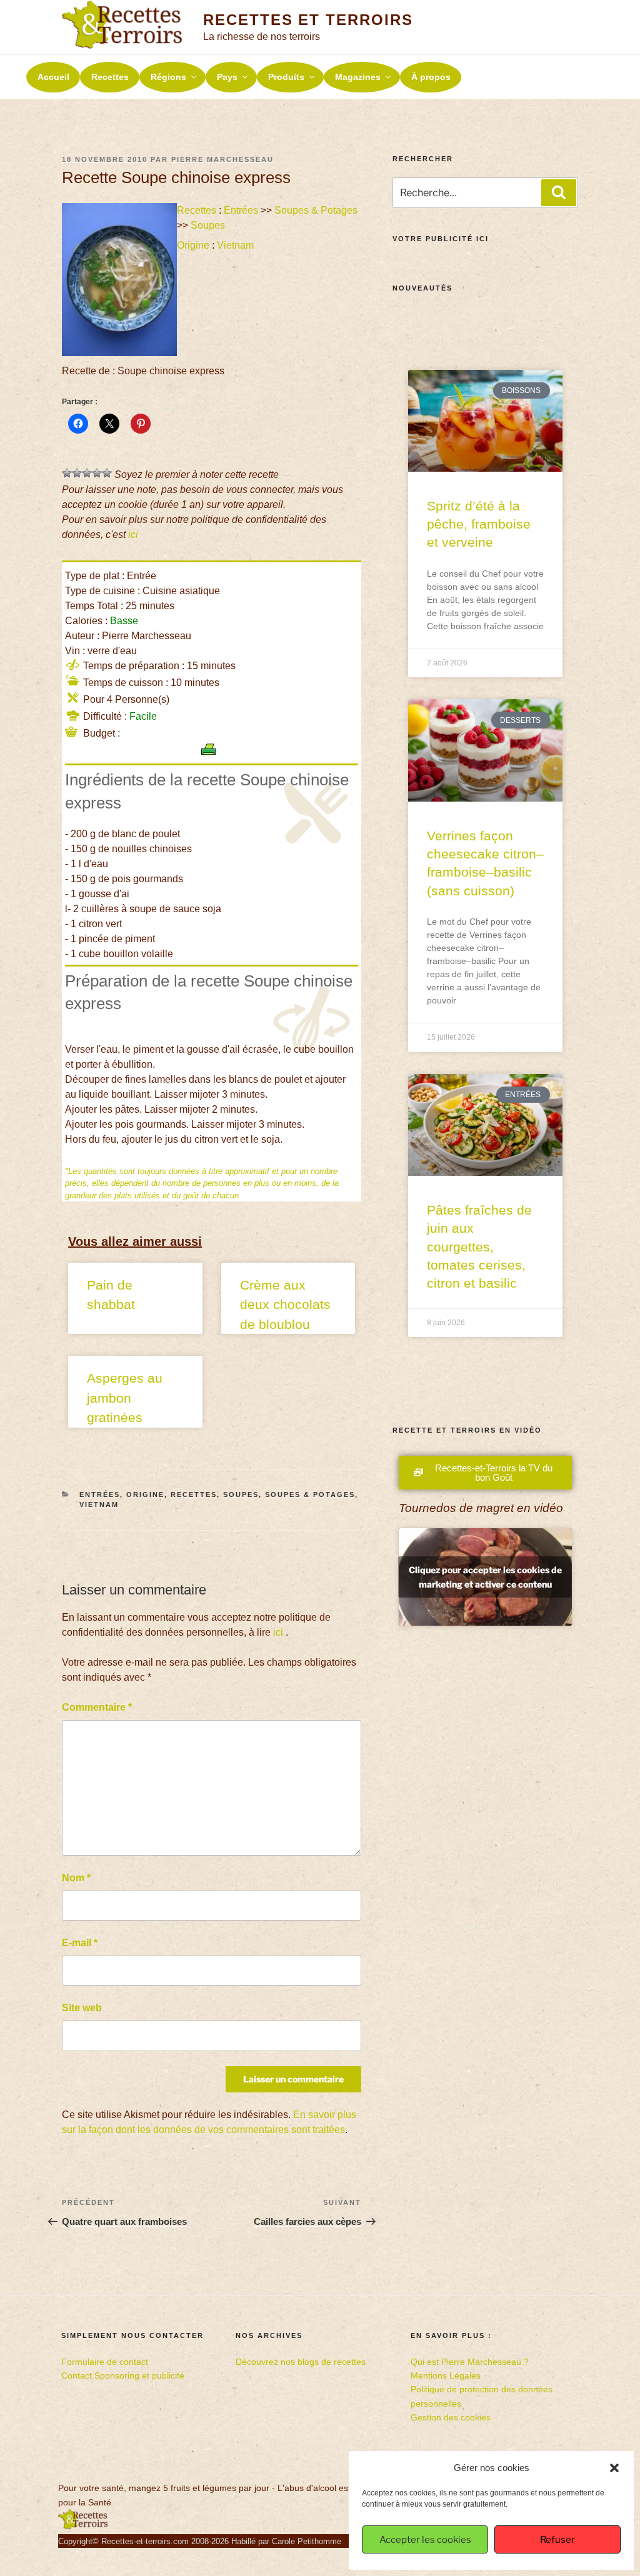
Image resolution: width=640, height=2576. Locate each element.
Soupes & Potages (316, 210)
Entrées (241, 210)
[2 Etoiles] (77, 473)
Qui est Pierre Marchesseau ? (470, 2362)
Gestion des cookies (451, 2417)
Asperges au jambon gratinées (125, 1398)
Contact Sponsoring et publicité (123, 2375)
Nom (76, 1878)
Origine (193, 245)
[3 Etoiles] (87, 473)
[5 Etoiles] (107, 473)
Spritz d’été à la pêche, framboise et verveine (479, 524)
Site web (82, 2008)
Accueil (53, 77)
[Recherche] (559, 192)
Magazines (358, 77)
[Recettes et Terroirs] (83, 2527)
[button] (614, 2468)
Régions (168, 77)
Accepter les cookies (425, 2540)
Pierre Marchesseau (222, 159)
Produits (286, 77)
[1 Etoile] (67, 473)
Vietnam (235, 245)
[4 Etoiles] (97, 473)
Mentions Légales (446, 2375)
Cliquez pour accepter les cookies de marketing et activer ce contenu (485, 1577)
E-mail (80, 1943)
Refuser (557, 2540)
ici (133, 535)
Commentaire (97, 1707)
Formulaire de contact (105, 2362)
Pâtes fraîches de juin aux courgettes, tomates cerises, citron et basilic (479, 1247)
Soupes (208, 225)
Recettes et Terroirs (308, 20)
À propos (431, 77)
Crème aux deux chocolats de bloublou (285, 1305)
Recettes (110, 77)
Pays (227, 77)
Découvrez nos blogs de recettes (301, 2362)
